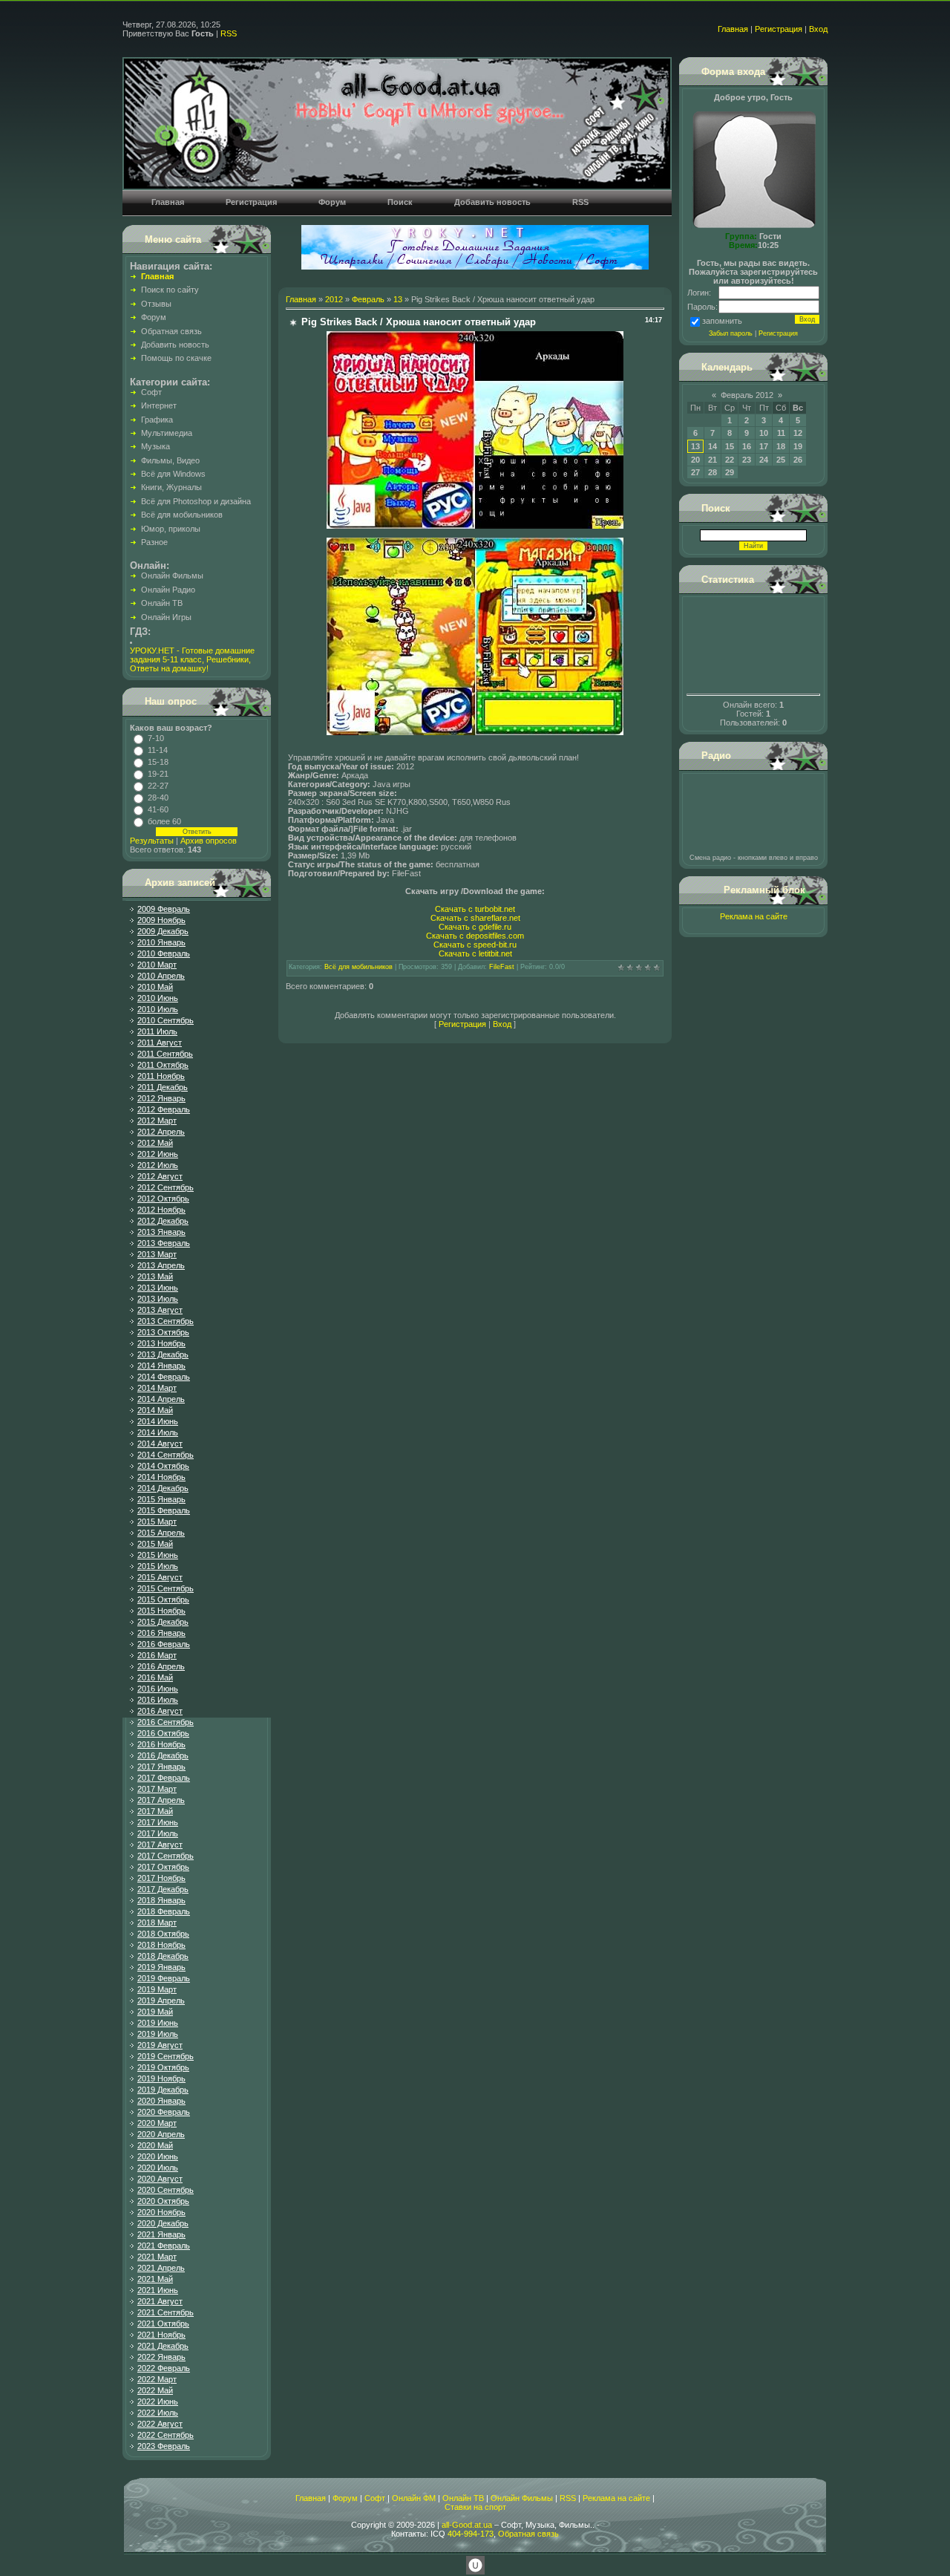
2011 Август (160, 1043)
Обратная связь (528, 2534)
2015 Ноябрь (161, 1611)
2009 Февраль (164, 909)
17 (764, 446)
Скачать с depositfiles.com (475, 936)
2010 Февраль (164, 953)
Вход (818, 29)
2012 (334, 299)
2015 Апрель (161, 1533)
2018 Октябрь (163, 1934)
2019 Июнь (158, 2023)
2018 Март (157, 1923)
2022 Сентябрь (166, 2435)
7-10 (156, 738)
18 (781, 446)
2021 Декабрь (163, 2346)
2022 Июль (158, 2413)
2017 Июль (158, 1833)
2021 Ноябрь (161, 2335)
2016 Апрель (161, 1666)
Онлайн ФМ (414, 2498)
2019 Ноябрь (161, 2078)
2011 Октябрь (163, 1065)
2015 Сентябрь (166, 1588)
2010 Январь (161, 942)
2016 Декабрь (163, 1755)
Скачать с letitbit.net (475, 953)
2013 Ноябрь (161, 1343)
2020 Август (160, 2179)
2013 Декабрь (163, 1354)
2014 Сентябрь (166, 1455)
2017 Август (160, 1845)
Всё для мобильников (358, 967)
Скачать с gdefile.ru (475, 927)
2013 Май (155, 1276)
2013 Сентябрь (166, 1321)
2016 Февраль (164, 1644)
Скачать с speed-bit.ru (475, 945)
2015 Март (157, 1522)
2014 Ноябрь (161, 1477)
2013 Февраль (164, 1243)
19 (798, 446)
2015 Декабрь (163, 1622)
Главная (733, 29)
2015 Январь (161, 1499)
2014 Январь (161, 1366)
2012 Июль (158, 1165)
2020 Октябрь (163, 2201)
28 (712, 472)
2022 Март (157, 2379)
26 (798, 460)
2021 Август (160, 2301)
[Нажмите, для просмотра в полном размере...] (475, 526)
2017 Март (157, 1789)
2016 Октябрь (163, 1733)
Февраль (368, 299)
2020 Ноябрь (161, 2212)
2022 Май (155, 2390)
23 (747, 460)
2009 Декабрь (163, 931)
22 (730, 460)
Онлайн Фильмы (522, 2498)
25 (781, 460)
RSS (229, 33)
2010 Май (155, 987)
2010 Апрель (161, 976)
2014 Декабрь (163, 1488)
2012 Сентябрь (166, 1187)
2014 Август (160, 1444)
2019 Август (160, 2045)
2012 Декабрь (163, 1221)
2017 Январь (161, 1767)
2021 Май (155, 2279)
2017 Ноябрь (161, 1878)
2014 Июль (158, 1432)
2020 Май (155, 2145)
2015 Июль (158, 1566)
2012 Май (155, 1143)
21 (712, 460)
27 (695, 472)
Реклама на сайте (754, 916)
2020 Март (157, 2123)
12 (798, 433)
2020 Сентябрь (166, 2190)
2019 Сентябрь (166, 2056)
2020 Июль (158, 2168)
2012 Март (157, 1121)
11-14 (158, 750)
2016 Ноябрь (161, 1744)
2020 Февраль (164, 2112)
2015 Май (155, 1544)
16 (747, 446)
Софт (375, 2498)
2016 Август (160, 1711)
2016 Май (155, 1677)
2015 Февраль (164, 1510)
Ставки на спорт (475, 2507)
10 (764, 433)
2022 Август (160, 2424)
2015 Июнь (158, 1555)
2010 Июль (158, 1009)
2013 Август (160, 1310)
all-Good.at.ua (467, 2525)
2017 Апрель (161, 1800)
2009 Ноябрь (161, 920)
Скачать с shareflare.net (475, 918)
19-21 (158, 774)
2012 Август (160, 1176)
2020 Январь (161, 2101)
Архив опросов (209, 841)
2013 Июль (158, 1299)
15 (730, 446)
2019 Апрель (161, 2001)
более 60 (164, 821)
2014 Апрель (161, 1399)
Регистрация (779, 29)
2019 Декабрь (163, 2090)
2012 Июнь (158, 1154)
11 (781, 433)
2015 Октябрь (163, 1600)
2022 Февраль (164, 2368)
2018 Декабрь (163, 1956)
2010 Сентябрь (166, 1020)
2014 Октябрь (163, 1466)
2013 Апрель (161, 1265)
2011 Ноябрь (161, 1076)
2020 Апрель (161, 2134)
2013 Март (157, 1254)
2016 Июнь (158, 1689)
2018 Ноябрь (161, 1945)
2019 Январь (161, 1967)
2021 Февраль (164, 2246)
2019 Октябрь (163, 2067)
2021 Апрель (161, 2268)
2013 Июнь (158, 1288)
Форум (345, 2498)
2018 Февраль (164, 1911)
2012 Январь (161, 1098)
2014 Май (155, 1410)
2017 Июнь (158, 1822)
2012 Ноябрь (161, 1210)
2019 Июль (158, 2034)
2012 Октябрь (163, 1199)
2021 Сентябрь (166, 2312)
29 (730, 472)
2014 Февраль (164, 1377)
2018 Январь (161, 1900)
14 (712, 446)
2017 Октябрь (163, 1867)
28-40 (158, 798)
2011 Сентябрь (165, 1054)
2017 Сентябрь (166, 1856)
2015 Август (160, 1577)
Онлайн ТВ (463, 2498)
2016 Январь (161, 1633)
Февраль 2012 (747, 395)
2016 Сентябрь (166, 1722)
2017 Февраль (164, 1778)
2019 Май (155, 2012)
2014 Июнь (158, 1421)
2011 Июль (157, 1031)
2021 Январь (161, 2234)
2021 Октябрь (163, 2324)
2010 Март (157, 965)
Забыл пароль (731, 333)
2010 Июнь (158, 998)
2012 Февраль (164, 1109)
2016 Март (157, 1655)
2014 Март (157, 1388)
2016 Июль (158, 1700)
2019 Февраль (164, 1978)
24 (764, 460)
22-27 (158, 786)
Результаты (152, 841)
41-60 (158, 809)
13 (398, 299)
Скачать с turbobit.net (475, 909)
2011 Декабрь (163, 1087)
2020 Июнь (158, 2156)
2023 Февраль (164, 2446)
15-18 (158, 762)
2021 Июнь (158, 2290)
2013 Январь (161, 1232)
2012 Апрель (161, 1132)
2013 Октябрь (163, 1332)
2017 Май (155, 1811)
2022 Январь (161, 2357)
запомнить (722, 321)
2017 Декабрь (163, 1889)
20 (695, 460)
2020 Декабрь (163, 2223)
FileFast (502, 967)
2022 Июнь (158, 2401)
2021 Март (157, 2257)
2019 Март (157, 1989)
